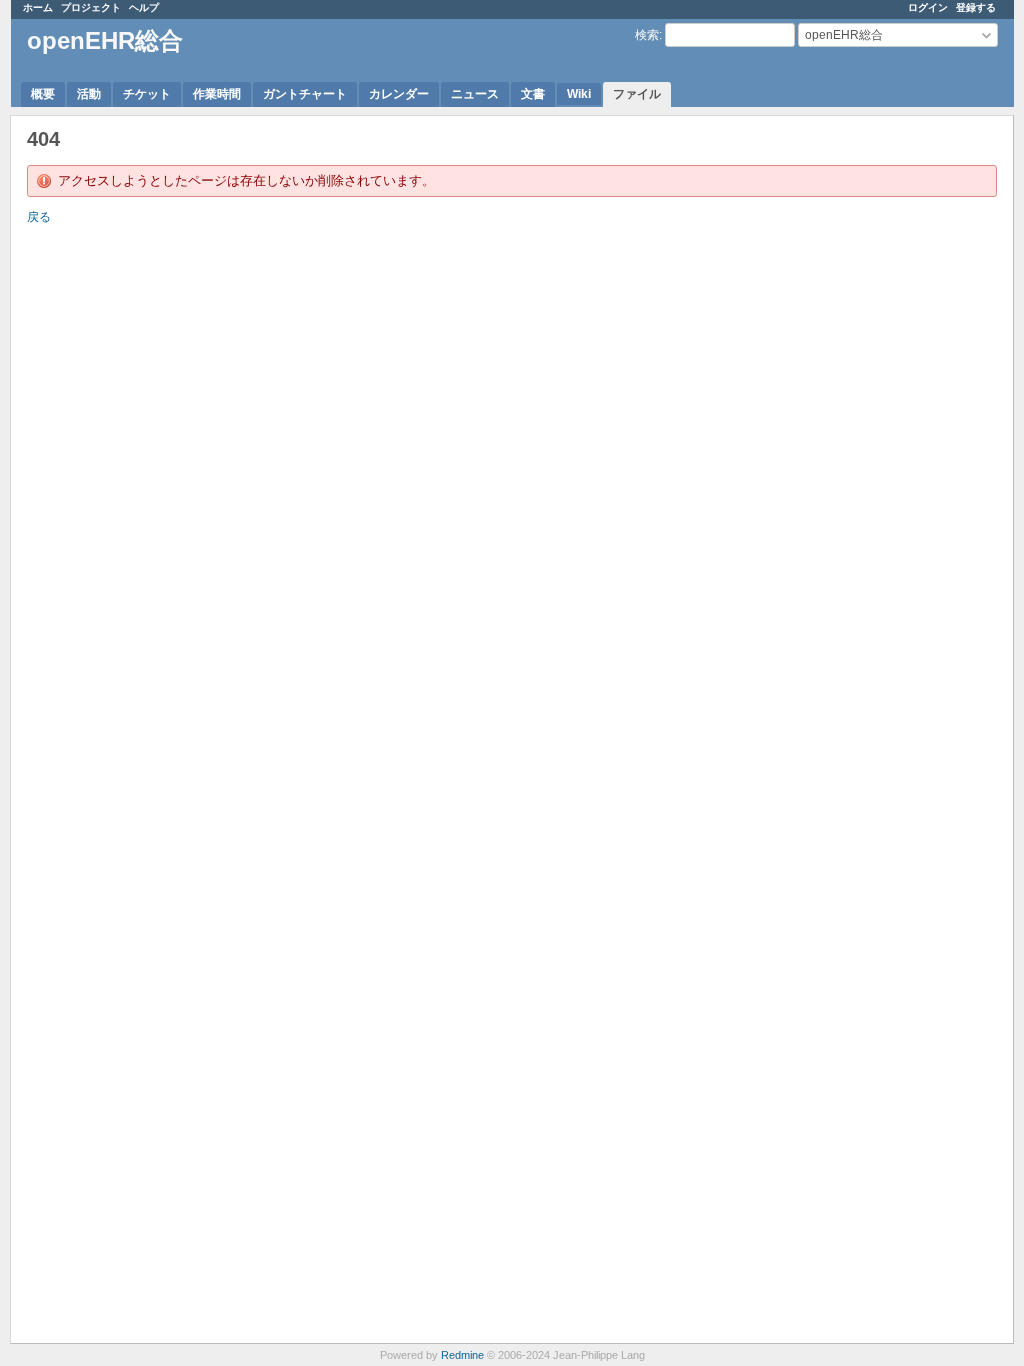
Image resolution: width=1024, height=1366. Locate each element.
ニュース (475, 94)
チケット (147, 94)
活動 (89, 94)
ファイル (637, 94)
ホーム (38, 7)
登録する (976, 7)
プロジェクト (91, 7)
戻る (39, 217)
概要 (43, 94)
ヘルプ (144, 7)
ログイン (928, 7)
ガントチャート (305, 94)
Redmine (462, 1355)
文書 (533, 94)
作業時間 (217, 94)
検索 (647, 35)
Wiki (579, 94)
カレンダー (399, 94)
